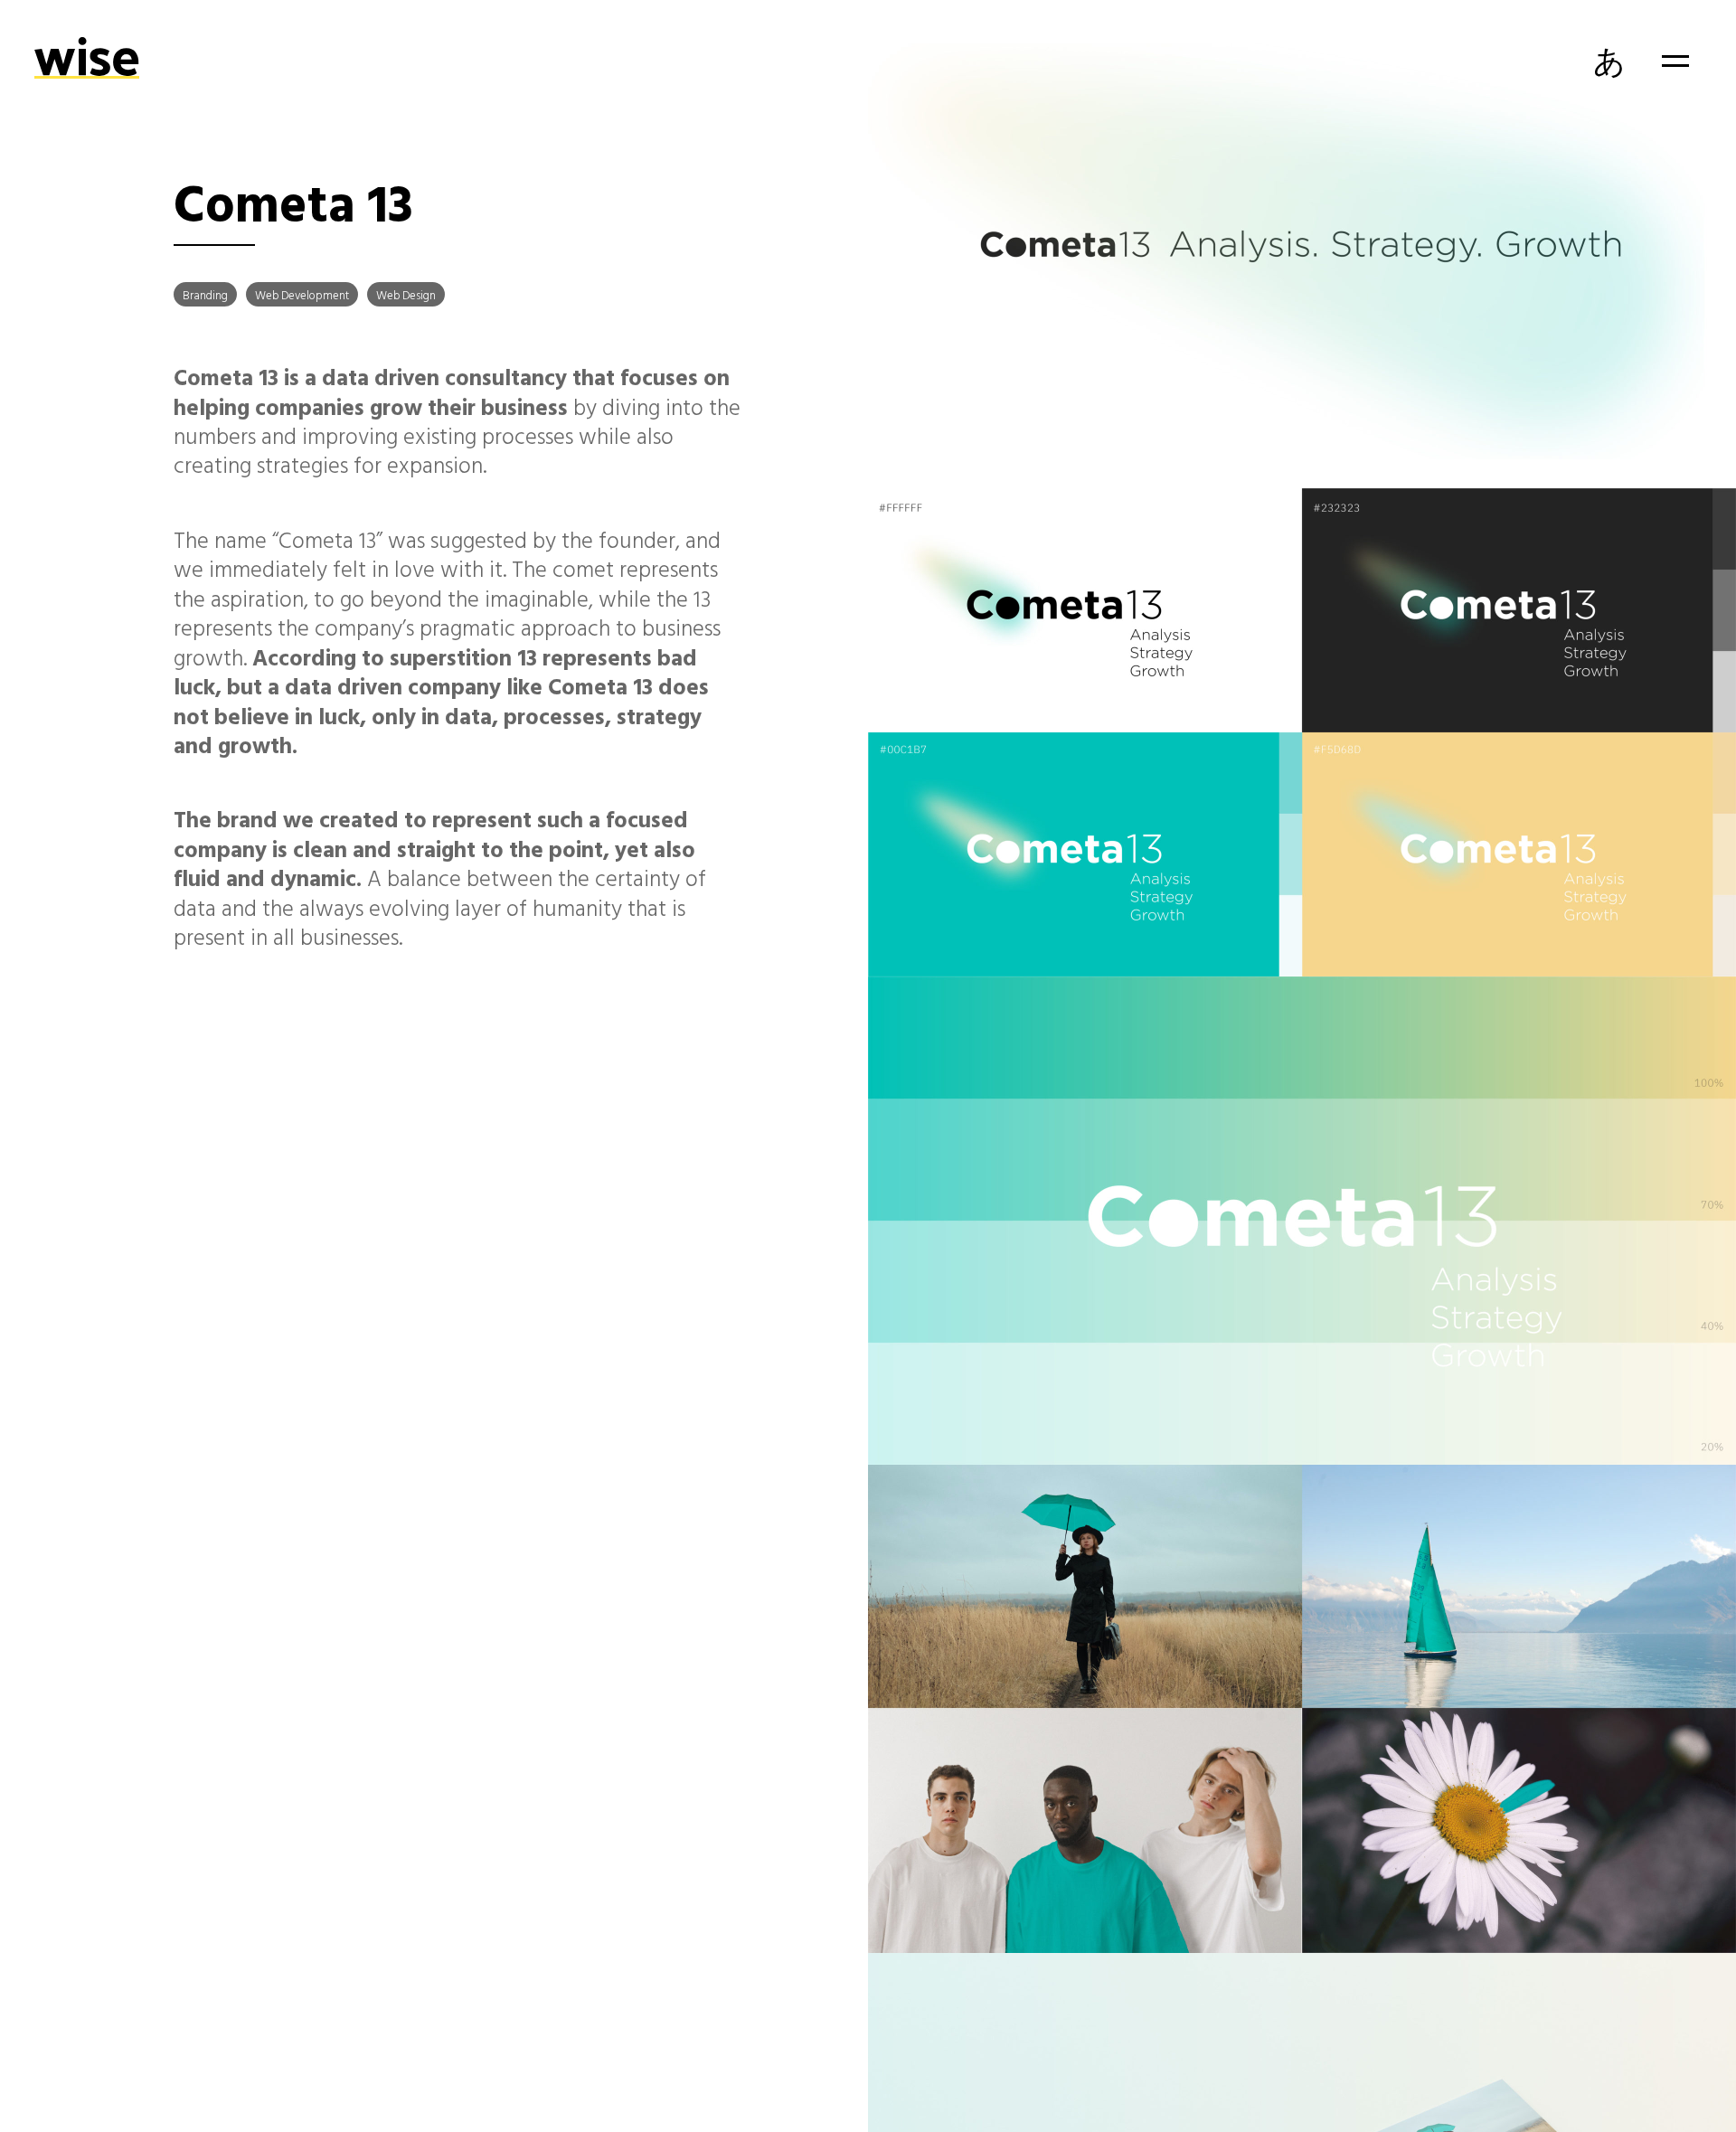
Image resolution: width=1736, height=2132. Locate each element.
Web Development (302, 295)
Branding (205, 295)
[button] (1675, 61)
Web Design (406, 295)
